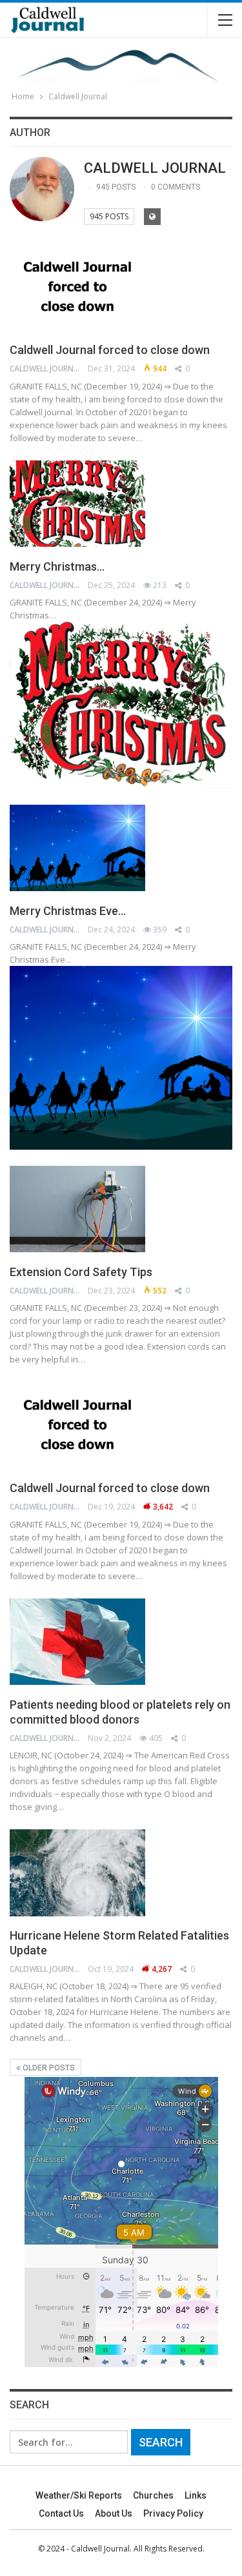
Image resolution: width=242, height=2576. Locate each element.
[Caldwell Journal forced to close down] (77, 287)
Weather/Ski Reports (79, 2495)
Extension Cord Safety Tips (81, 1272)
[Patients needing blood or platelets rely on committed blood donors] (77, 1642)
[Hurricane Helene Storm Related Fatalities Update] (77, 1873)
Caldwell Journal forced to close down (110, 350)
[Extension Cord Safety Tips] (77, 1209)
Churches (153, 2495)
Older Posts (48, 2068)
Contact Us (61, 2513)
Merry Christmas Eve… (68, 911)
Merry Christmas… (57, 566)
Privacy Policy (173, 2513)
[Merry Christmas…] (77, 504)
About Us (114, 2513)
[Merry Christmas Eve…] (77, 848)
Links (196, 2495)
